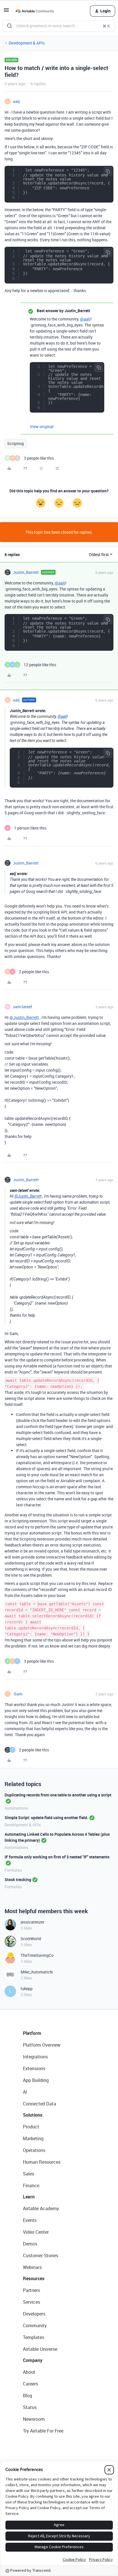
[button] (6, 12)
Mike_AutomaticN (37, 1972)
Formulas (13, 1870)
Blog (27, 2396)
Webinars (32, 2267)
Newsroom (34, 2419)
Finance (31, 2185)
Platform (32, 2033)
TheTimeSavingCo (37, 1955)
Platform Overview (42, 2045)
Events (30, 2220)
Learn (29, 2197)
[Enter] (9, 26)
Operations (34, 2150)
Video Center (36, 2232)
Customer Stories (41, 2256)
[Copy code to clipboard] (108, 171)
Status (30, 2407)
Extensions (34, 2068)
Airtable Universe (40, 2349)
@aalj (85, 319)
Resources (34, 2278)
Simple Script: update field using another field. (46, 1818)
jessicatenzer (33, 1922)
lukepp (27, 1989)
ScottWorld (31, 1939)
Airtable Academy (41, 2208)
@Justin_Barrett (24, 1017)
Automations (16, 1808)
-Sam (18, 1694)
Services (32, 2302)
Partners (32, 2290)
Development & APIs (27, 43)
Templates (34, 2337)
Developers (34, 2314)
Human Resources (42, 2162)
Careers (31, 2384)
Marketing (33, 2138)
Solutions (33, 2115)
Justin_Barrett (26, 572)
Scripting (15, 443)
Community (35, 2326)
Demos (30, 2244)
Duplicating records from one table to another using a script (58, 1795)
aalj (16, 101)
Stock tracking (18, 1879)
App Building (36, 2080)
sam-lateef (22, 1007)
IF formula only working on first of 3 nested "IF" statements (57, 1857)
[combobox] (59, 26)
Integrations (35, 2057)
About (29, 2372)
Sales (28, 2174)
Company (33, 2360)
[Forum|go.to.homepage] (35, 11)
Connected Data (40, 2104)
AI (25, 2092)
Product (31, 2127)
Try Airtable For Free (43, 2431)
